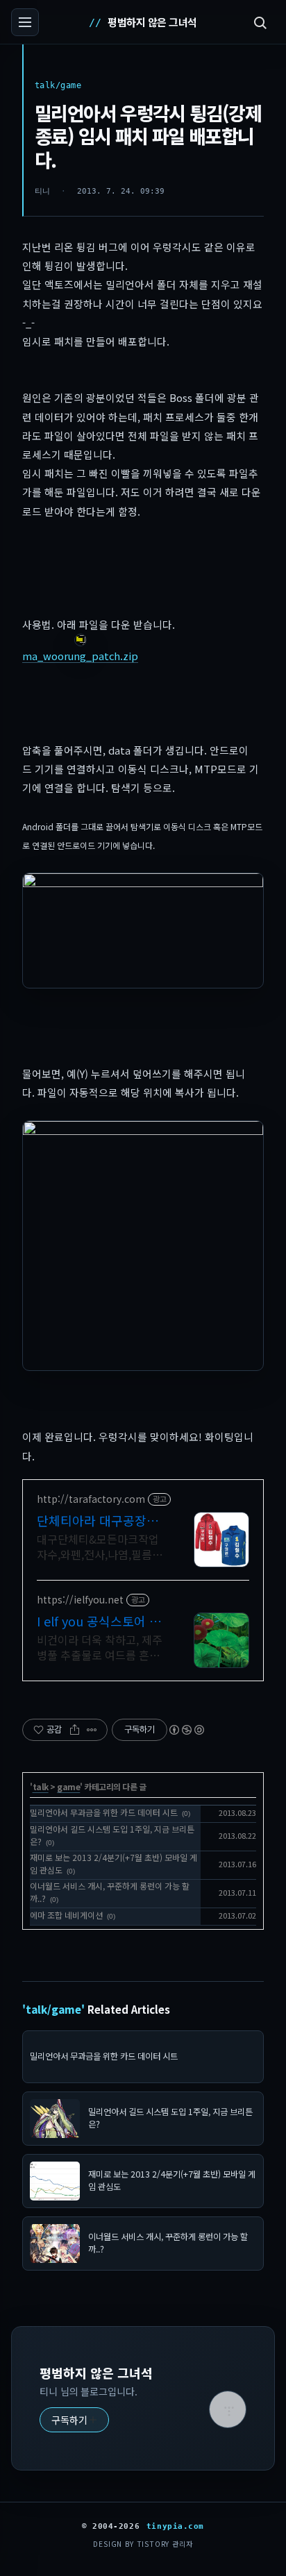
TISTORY (153, 2544)
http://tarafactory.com (91, 1499)
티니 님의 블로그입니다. (89, 2391)
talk (41, 1786)
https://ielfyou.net (80, 1600)
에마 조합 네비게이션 (66, 1915)
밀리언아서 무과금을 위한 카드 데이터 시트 (104, 1812)
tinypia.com (175, 2526)
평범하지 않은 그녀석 (152, 22)
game (68, 1786)
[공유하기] (75, 1730)
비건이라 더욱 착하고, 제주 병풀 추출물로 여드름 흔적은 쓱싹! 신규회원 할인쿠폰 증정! (100, 1647)
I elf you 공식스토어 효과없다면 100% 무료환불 (99, 1621)
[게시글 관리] (92, 1730)
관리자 (182, 2544)
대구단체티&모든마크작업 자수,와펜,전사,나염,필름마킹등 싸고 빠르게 (100, 1546)
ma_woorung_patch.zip (80, 656)
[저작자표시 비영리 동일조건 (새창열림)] (186, 1730)
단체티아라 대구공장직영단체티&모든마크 (98, 1520)
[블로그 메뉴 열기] (25, 22)
